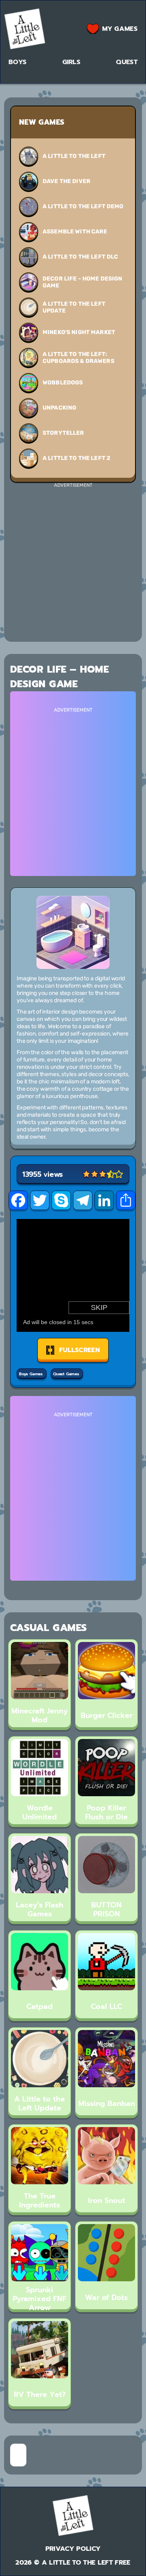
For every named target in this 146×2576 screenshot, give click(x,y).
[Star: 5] (119, 1174)
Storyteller (63, 433)
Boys (17, 62)
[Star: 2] (94, 1174)
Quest (127, 62)
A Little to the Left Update (74, 307)
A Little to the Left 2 (76, 458)
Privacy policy (73, 2549)
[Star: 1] (86, 1174)
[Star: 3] (103, 1174)
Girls (72, 62)
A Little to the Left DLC (80, 257)
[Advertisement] (73, 561)
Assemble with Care (75, 232)
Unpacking (59, 408)
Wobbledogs (63, 383)
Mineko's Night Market (79, 332)
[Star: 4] (111, 1174)
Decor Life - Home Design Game (82, 282)
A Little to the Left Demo (83, 206)
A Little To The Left (74, 156)
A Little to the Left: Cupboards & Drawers (78, 358)
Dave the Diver (67, 181)
